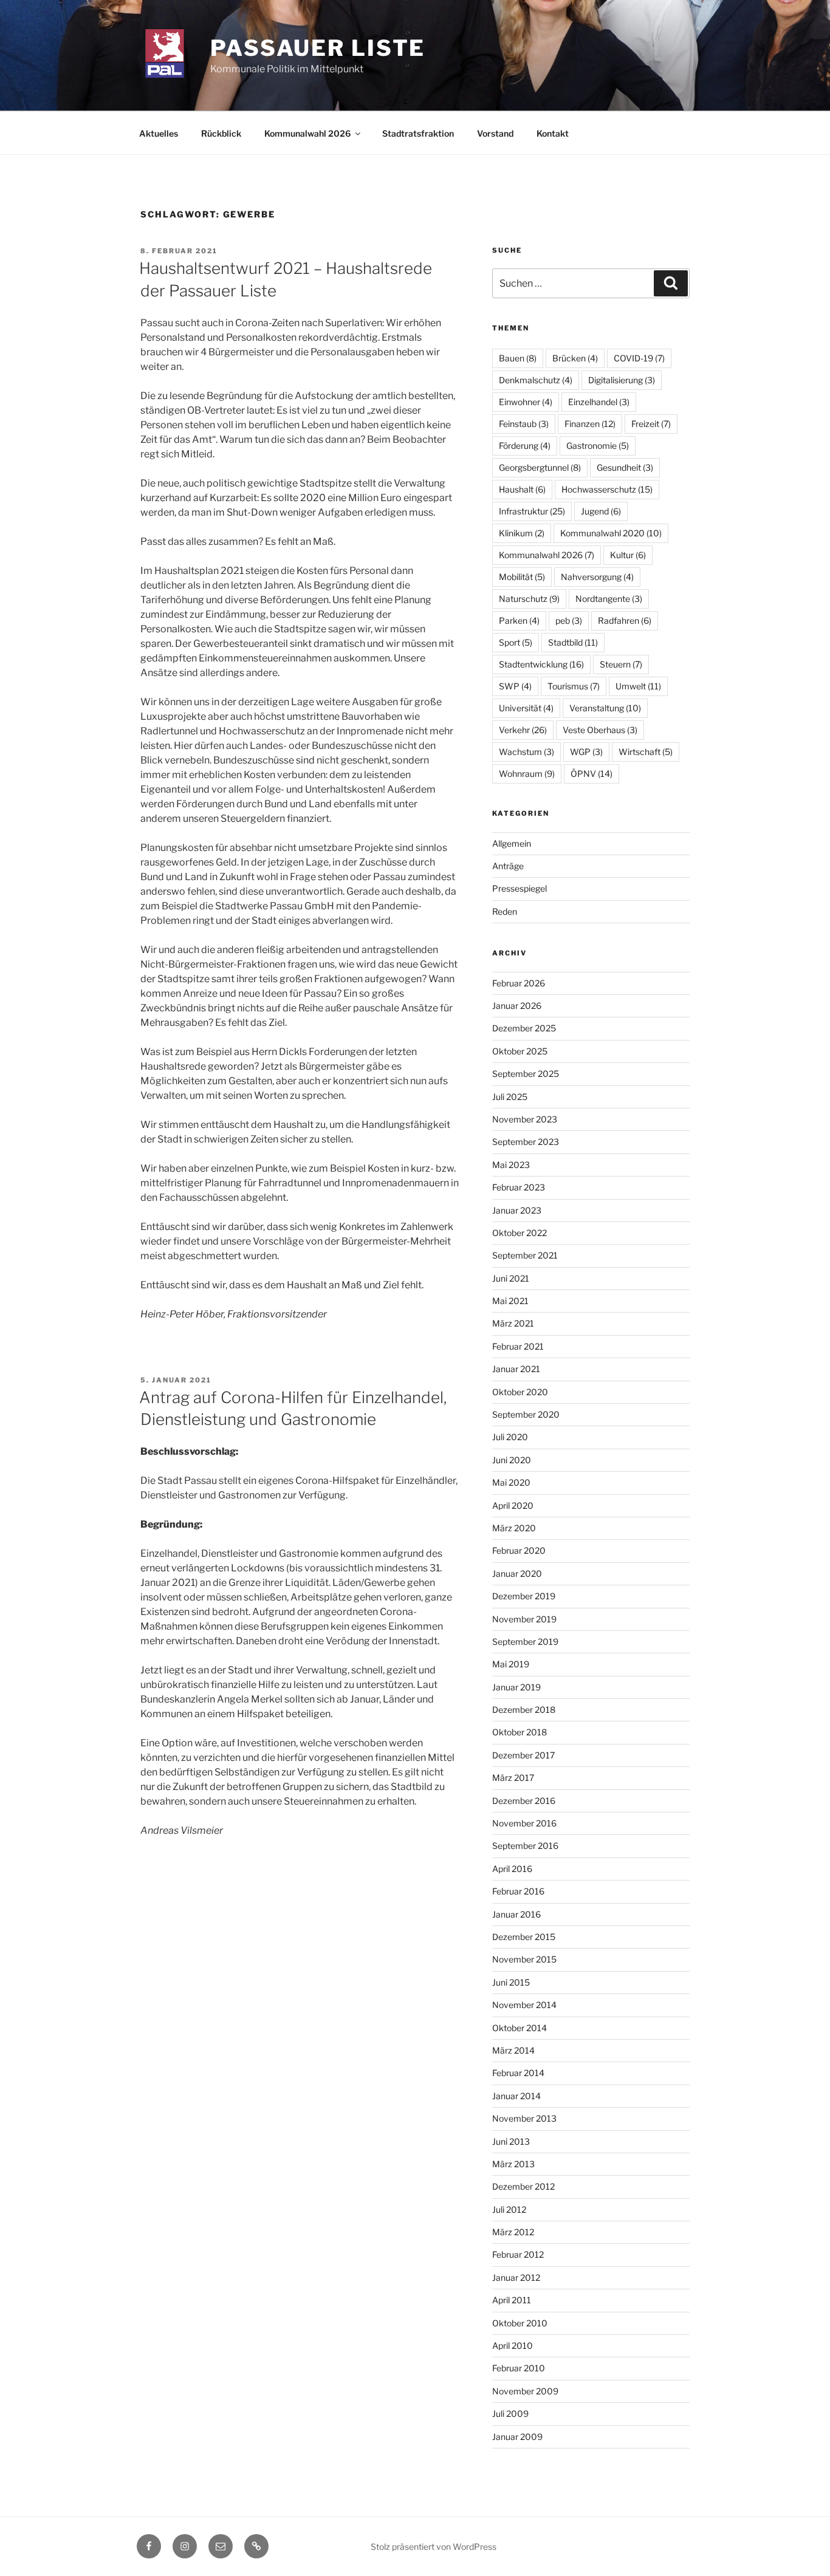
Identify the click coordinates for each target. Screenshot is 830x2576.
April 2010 (513, 2345)
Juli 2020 (510, 1437)
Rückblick (221, 133)
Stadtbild (573, 642)
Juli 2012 (509, 2209)
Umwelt (638, 686)
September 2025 (526, 1074)
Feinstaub (524, 424)
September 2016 (525, 1846)
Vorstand (495, 133)
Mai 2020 (511, 1482)
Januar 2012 (516, 2277)
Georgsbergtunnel (540, 467)
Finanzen (590, 424)
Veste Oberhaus (600, 730)
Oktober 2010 (520, 2323)
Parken (519, 620)
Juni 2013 (511, 2141)
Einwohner (526, 402)
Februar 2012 (518, 2254)
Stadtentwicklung (541, 664)
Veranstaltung (605, 708)
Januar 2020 (517, 1573)
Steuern (621, 664)
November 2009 (525, 2391)
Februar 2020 (519, 1550)
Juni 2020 (512, 1460)
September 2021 (525, 1255)
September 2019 (525, 1642)
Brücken (575, 358)
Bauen (518, 358)
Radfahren (625, 620)
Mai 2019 (511, 1664)
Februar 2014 (518, 2073)
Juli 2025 (510, 1097)
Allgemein (512, 843)
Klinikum (522, 533)
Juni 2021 (511, 1278)
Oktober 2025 (520, 1051)
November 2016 (524, 1823)
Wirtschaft (646, 752)
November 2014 (524, 2005)
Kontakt (553, 133)
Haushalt (522, 489)
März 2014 (513, 2050)
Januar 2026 (517, 1006)
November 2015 (524, 1959)
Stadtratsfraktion (418, 133)
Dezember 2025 (524, 1028)
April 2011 (512, 2300)
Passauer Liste (318, 48)
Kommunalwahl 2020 (611, 533)
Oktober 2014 (520, 2028)
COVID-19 (639, 358)
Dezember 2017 (523, 1755)
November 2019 (524, 1619)
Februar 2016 (518, 1891)
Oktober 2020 (520, 1392)
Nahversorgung (597, 577)
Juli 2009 (510, 2414)
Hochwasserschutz (607, 489)
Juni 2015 (511, 1982)
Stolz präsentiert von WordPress (434, 2547)
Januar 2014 (516, 2096)
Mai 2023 (511, 1165)
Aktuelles (159, 133)
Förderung (525, 446)
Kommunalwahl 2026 (307, 133)
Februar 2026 (519, 983)
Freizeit (651, 424)
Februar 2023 (519, 1187)
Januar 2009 (517, 2437)
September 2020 (526, 1414)
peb (569, 620)
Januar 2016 (516, 1914)
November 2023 (525, 1119)
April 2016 (512, 1869)
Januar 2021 (516, 1369)
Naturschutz (529, 599)
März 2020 (514, 1528)
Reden (505, 911)
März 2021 (513, 1323)
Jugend (601, 511)
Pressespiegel (520, 888)
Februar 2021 (518, 1346)
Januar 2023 (517, 1210)
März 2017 (513, 1778)
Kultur (628, 555)
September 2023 (526, 1142)
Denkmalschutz (536, 380)
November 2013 (524, 2118)
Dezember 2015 (524, 1937)
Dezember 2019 (524, 1596)
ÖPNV (592, 774)
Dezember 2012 (523, 2186)
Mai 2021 (510, 1301)
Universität (526, 708)
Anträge (508, 866)
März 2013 (513, 2164)
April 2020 (513, 1505)
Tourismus (574, 686)
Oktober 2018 (520, 1732)
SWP (515, 686)
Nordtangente (609, 599)
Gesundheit (625, 467)
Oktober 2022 (520, 1233)
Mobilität (522, 577)
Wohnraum (527, 774)
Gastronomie (598, 446)
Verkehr (523, 730)
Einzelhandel (599, 402)
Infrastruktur (532, 511)
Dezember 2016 (524, 1801)
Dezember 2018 (524, 1710)
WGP (586, 752)
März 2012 (513, 2232)
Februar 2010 (519, 2368)
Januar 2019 (516, 1687)
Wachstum (526, 752)
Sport (516, 642)
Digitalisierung (622, 380)
